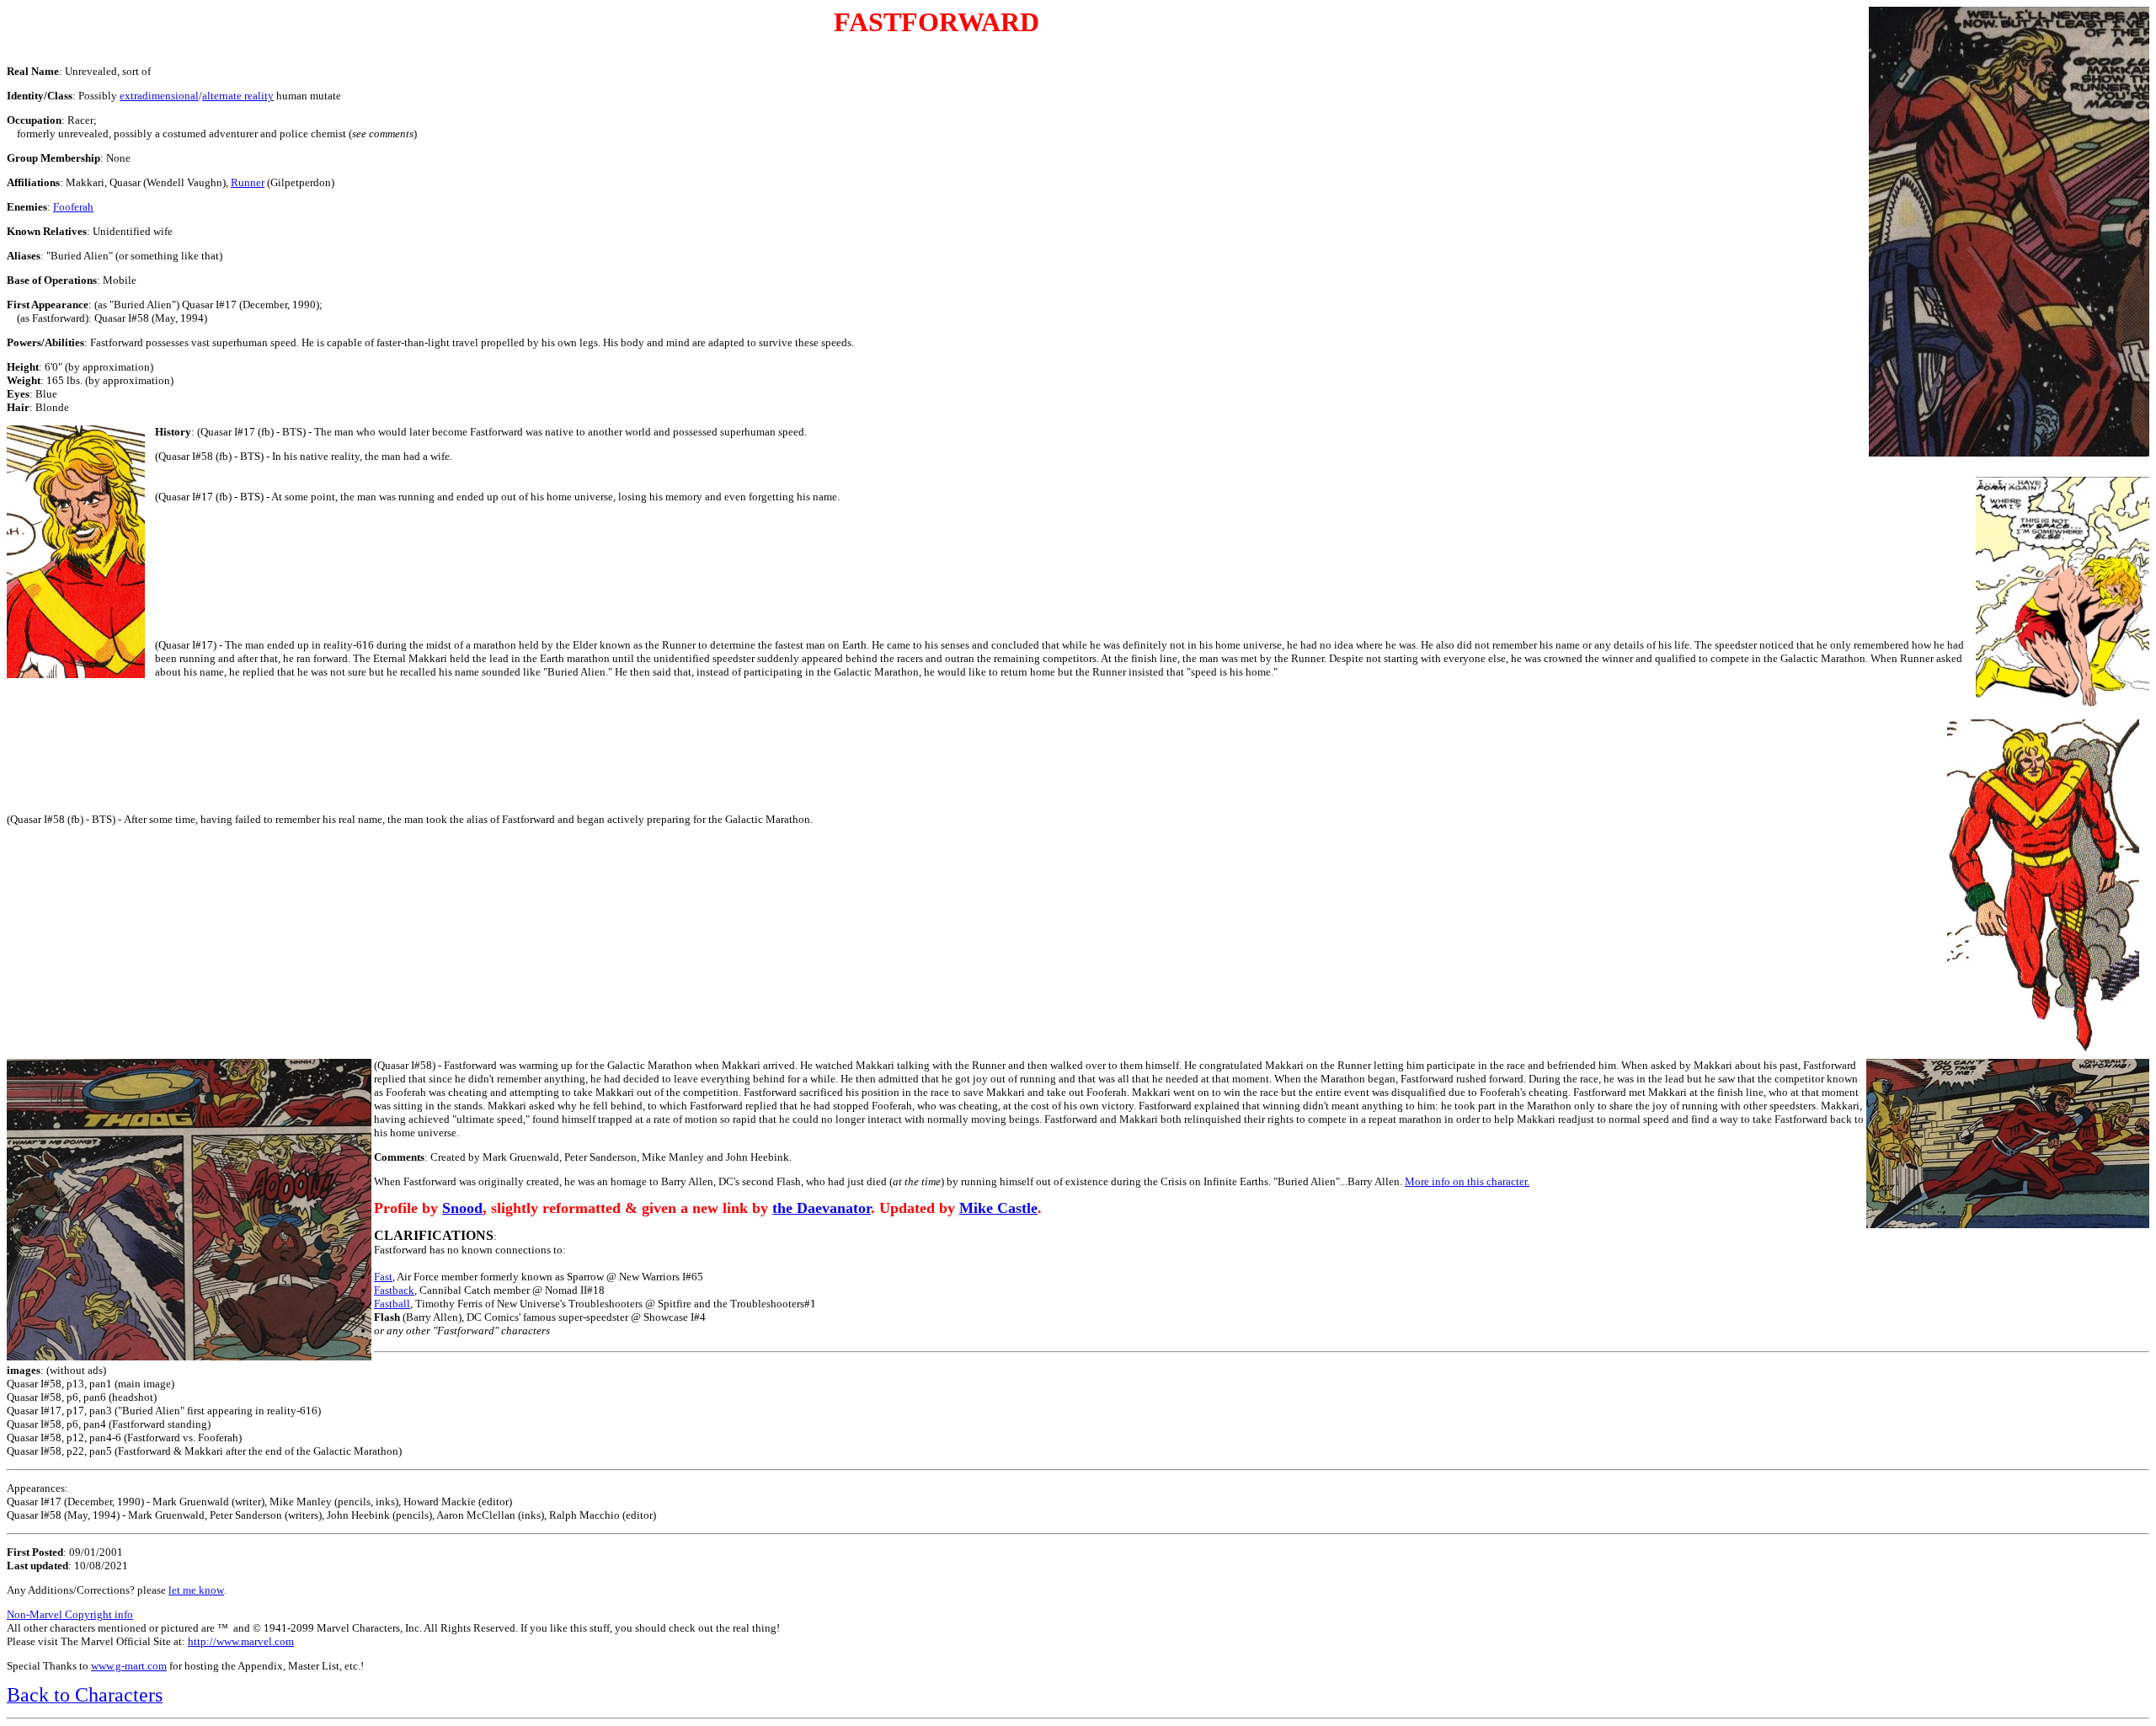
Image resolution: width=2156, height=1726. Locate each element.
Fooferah (73, 207)
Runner (248, 182)
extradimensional (159, 96)
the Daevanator (822, 1208)
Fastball (392, 1304)
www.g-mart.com (129, 1666)
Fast (383, 1277)
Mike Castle (998, 1208)
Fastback (394, 1290)
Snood (462, 1208)
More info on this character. (1467, 1181)
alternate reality (238, 96)
